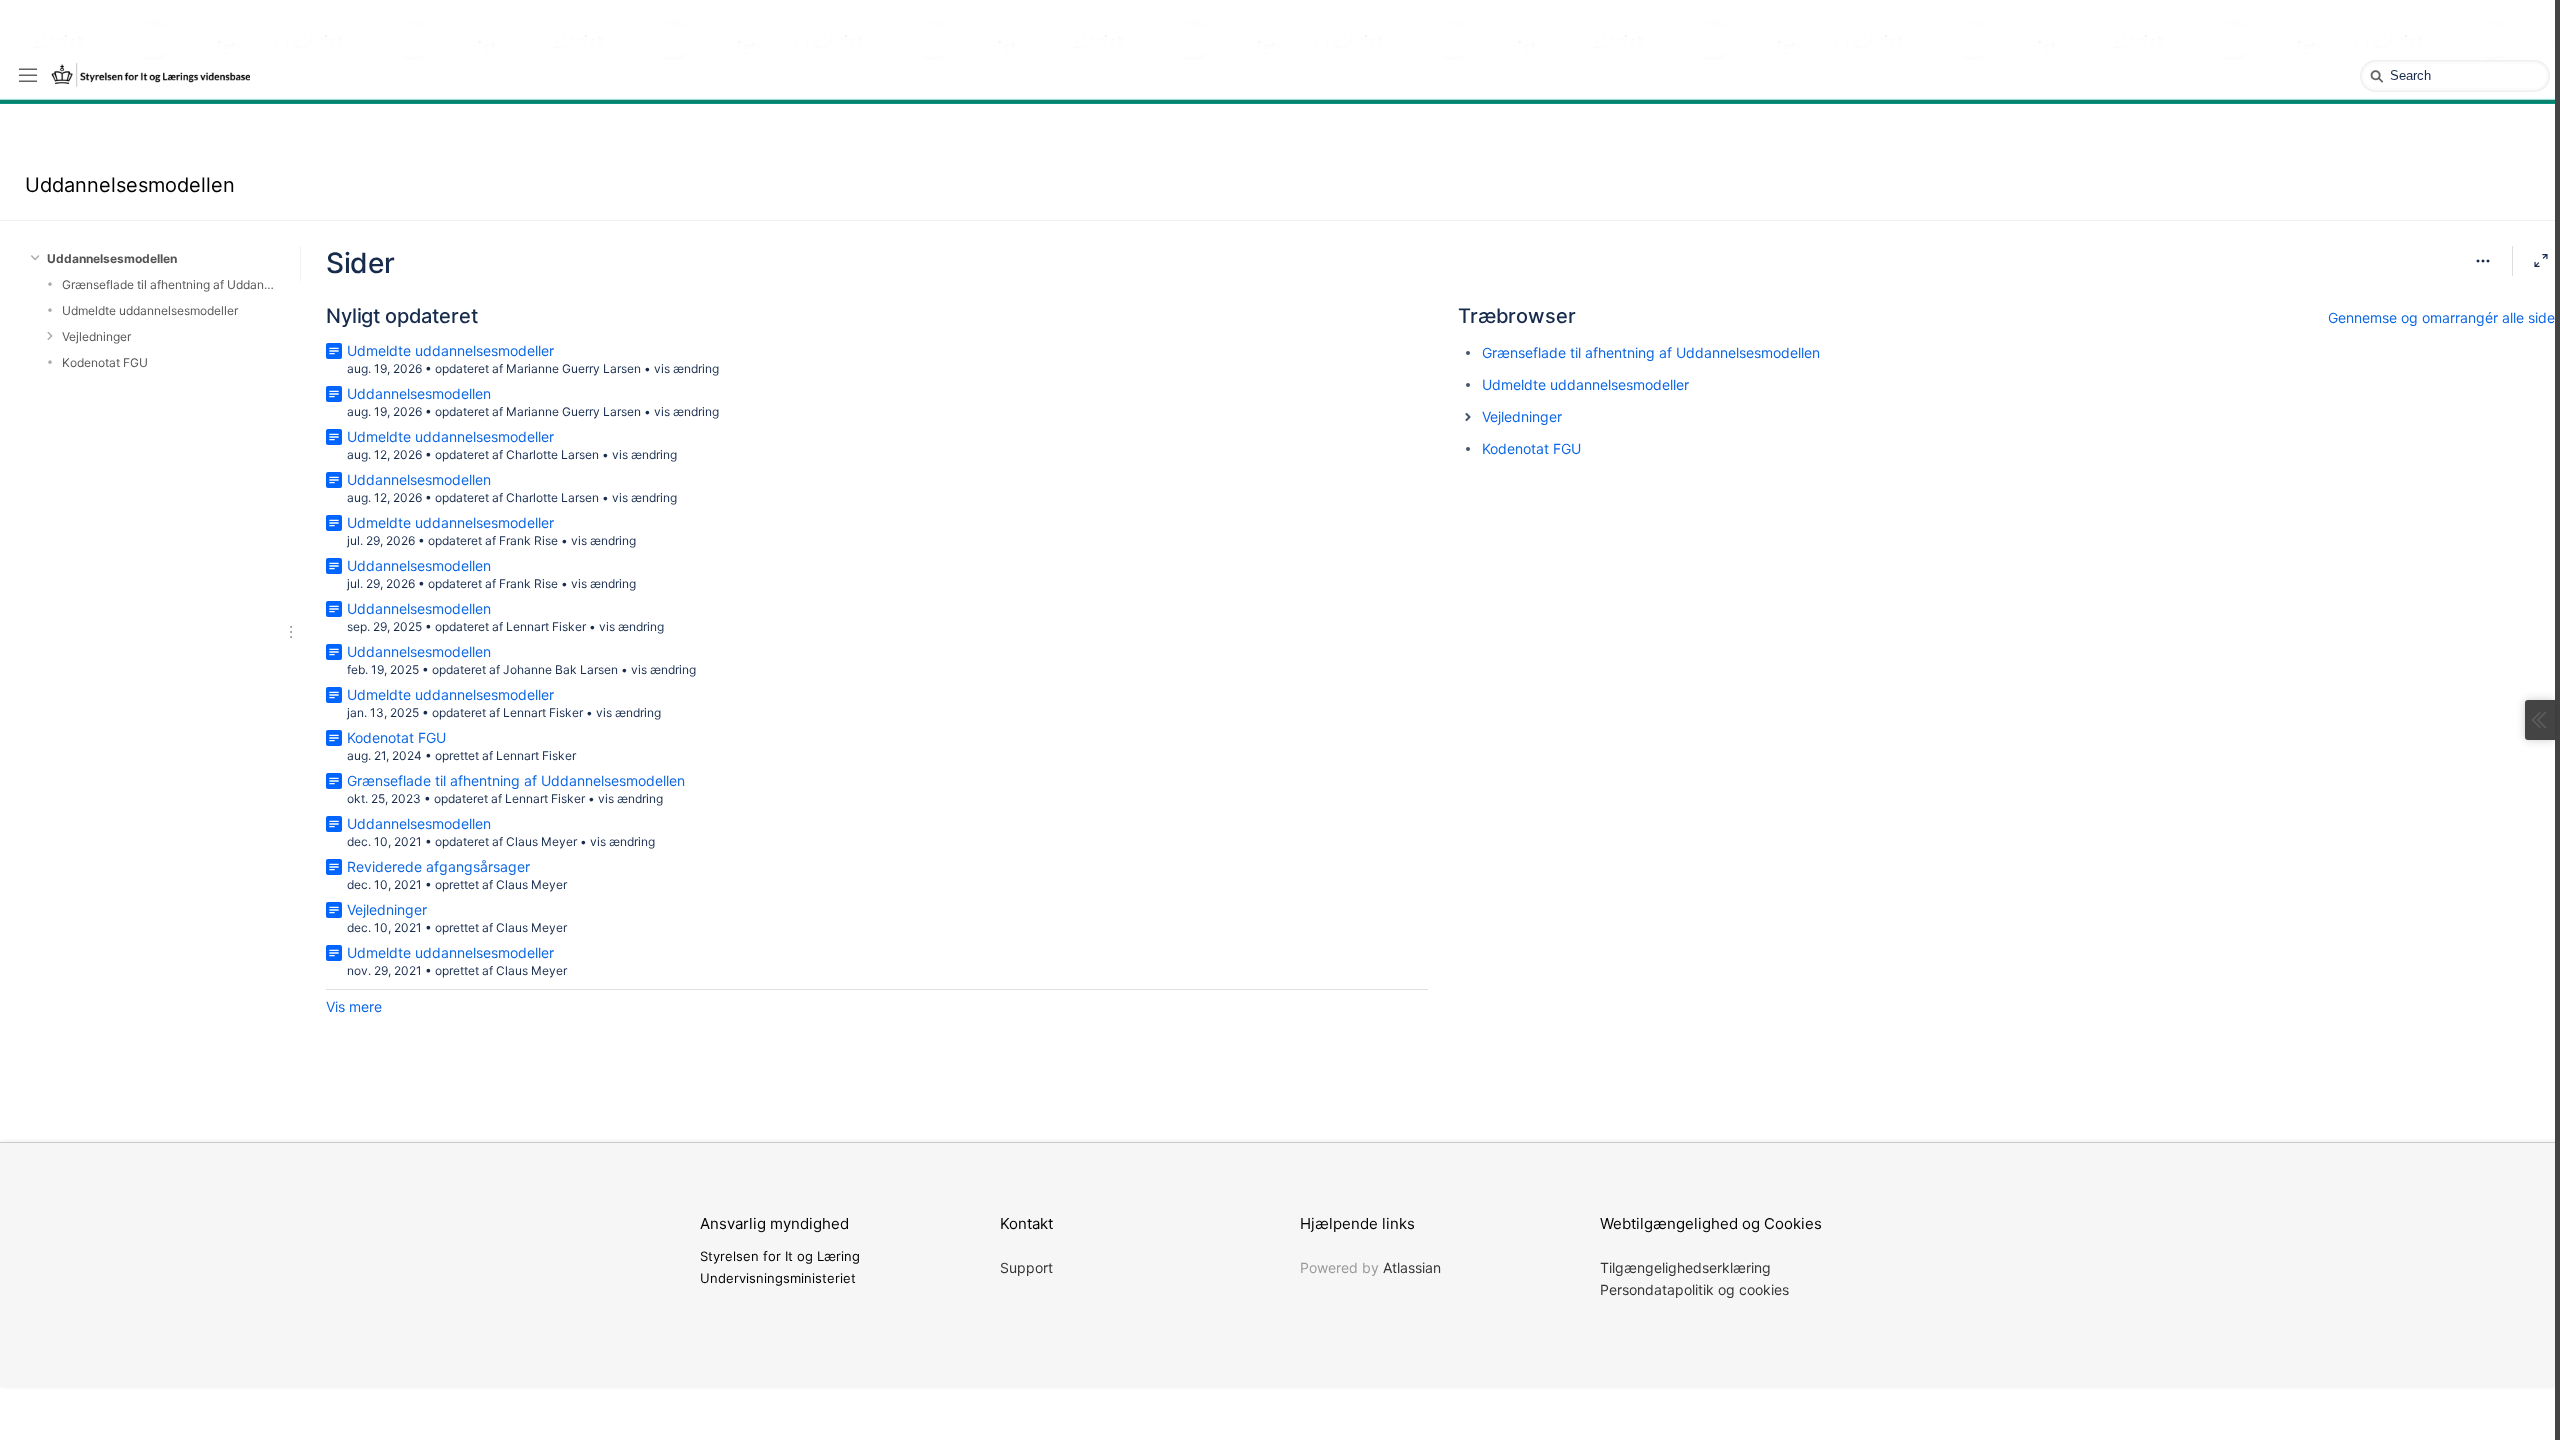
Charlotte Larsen (552, 454)
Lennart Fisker (546, 626)
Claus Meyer (541, 841)
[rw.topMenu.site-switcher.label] (28, 74)
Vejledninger (96, 336)
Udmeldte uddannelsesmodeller (150, 310)
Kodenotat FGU (105, 362)
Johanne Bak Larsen (560, 669)
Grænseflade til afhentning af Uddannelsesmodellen (168, 284)
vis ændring (686, 368)
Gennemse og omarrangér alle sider (2444, 317)
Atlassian (1412, 1267)
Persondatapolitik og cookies (1694, 1289)
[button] (1468, 417)
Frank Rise (528, 540)
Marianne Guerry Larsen (573, 368)
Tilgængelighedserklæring (1685, 1267)
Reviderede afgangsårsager (438, 866)
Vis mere (354, 1006)
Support (1026, 1267)
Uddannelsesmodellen (130, 185)
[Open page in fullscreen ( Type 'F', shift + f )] (2541, 261)
